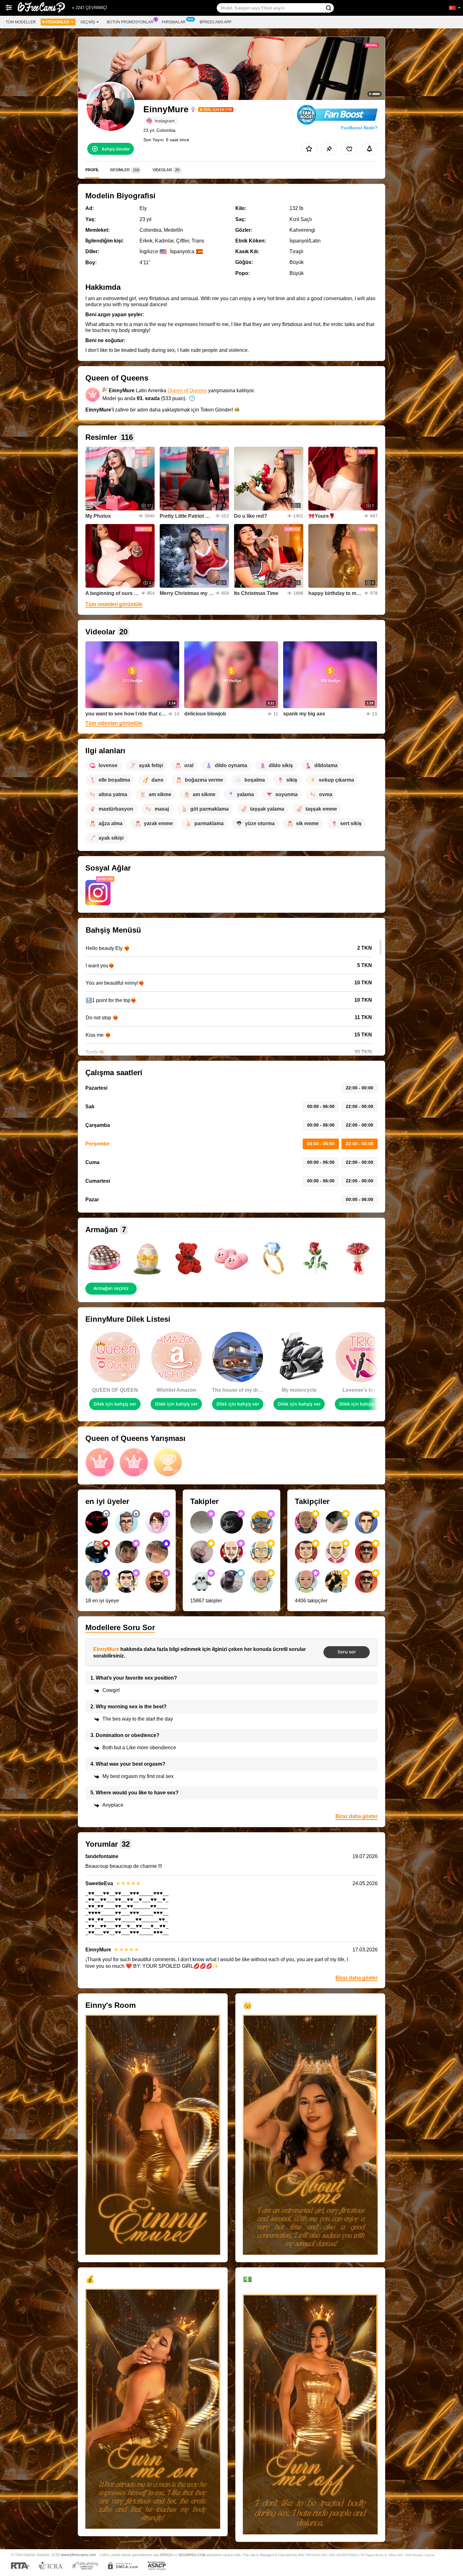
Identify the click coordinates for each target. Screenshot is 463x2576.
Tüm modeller (21, 22)
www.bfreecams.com (78, 2555)
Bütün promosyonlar (130, 22)
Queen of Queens (187, 390)
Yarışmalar (173, 22)
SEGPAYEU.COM (192, 2555)
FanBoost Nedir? (359, 128)
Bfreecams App (216, 22)
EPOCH (166, 2555)
